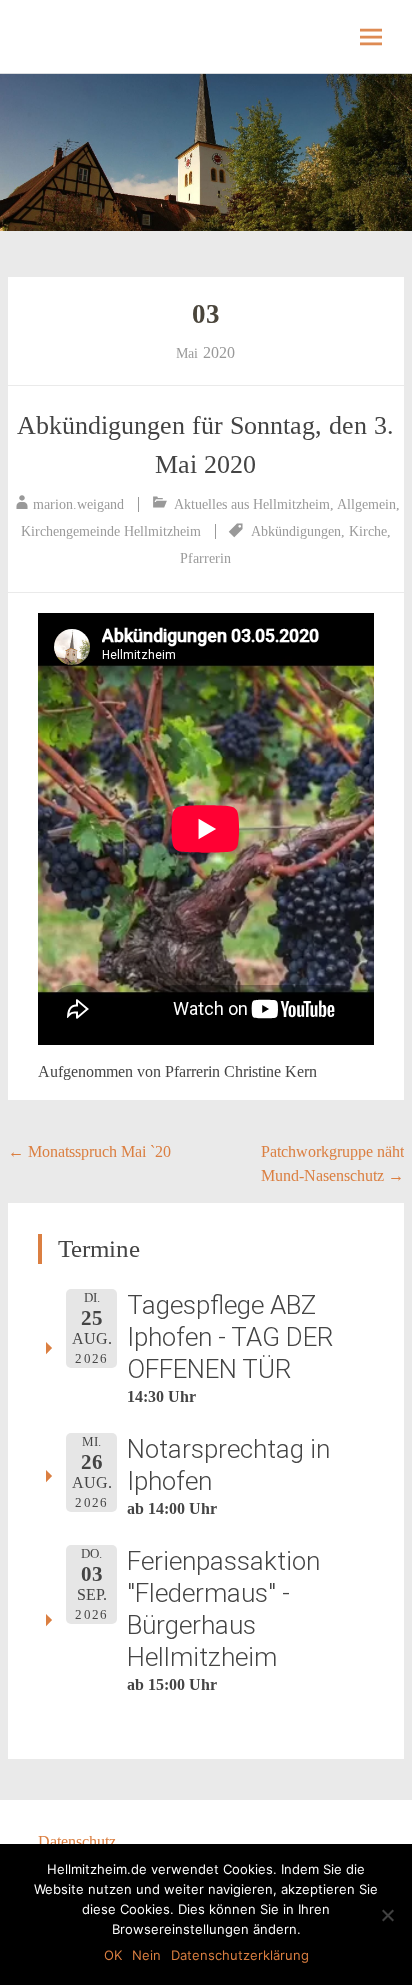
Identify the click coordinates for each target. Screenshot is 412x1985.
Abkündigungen (296, 531)
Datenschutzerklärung (240, 1955)
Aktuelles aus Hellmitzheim (252, 504)
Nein (146, 1955)
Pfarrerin (205, 558)
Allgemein (366, 504)
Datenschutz (77, 1841)
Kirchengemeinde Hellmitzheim (111, 531)
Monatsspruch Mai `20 (89, 1151)
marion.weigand (78, 504)
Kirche (368, 531)
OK (113, 1955)
